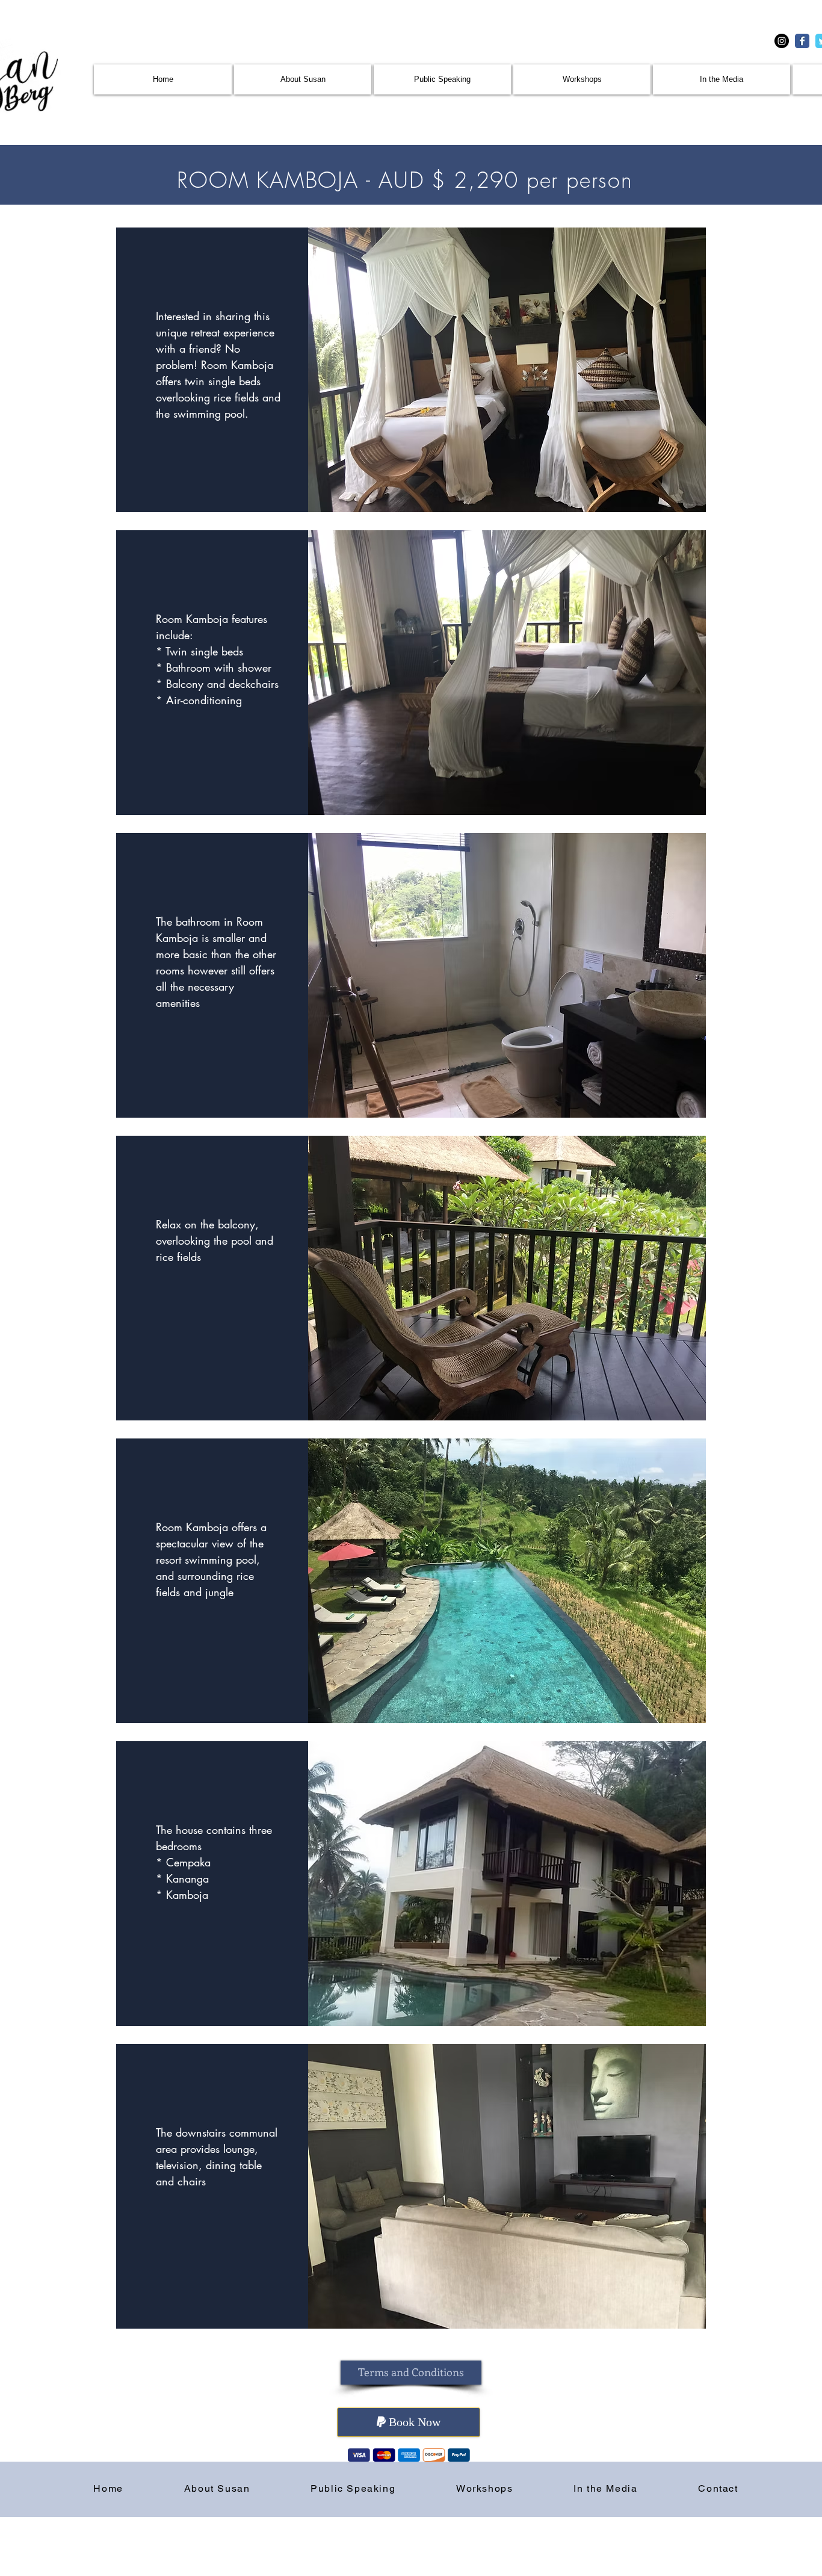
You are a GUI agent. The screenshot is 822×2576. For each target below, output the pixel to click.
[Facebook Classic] (802, 41)
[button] (411, 2373)
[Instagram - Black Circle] (782, 41)
